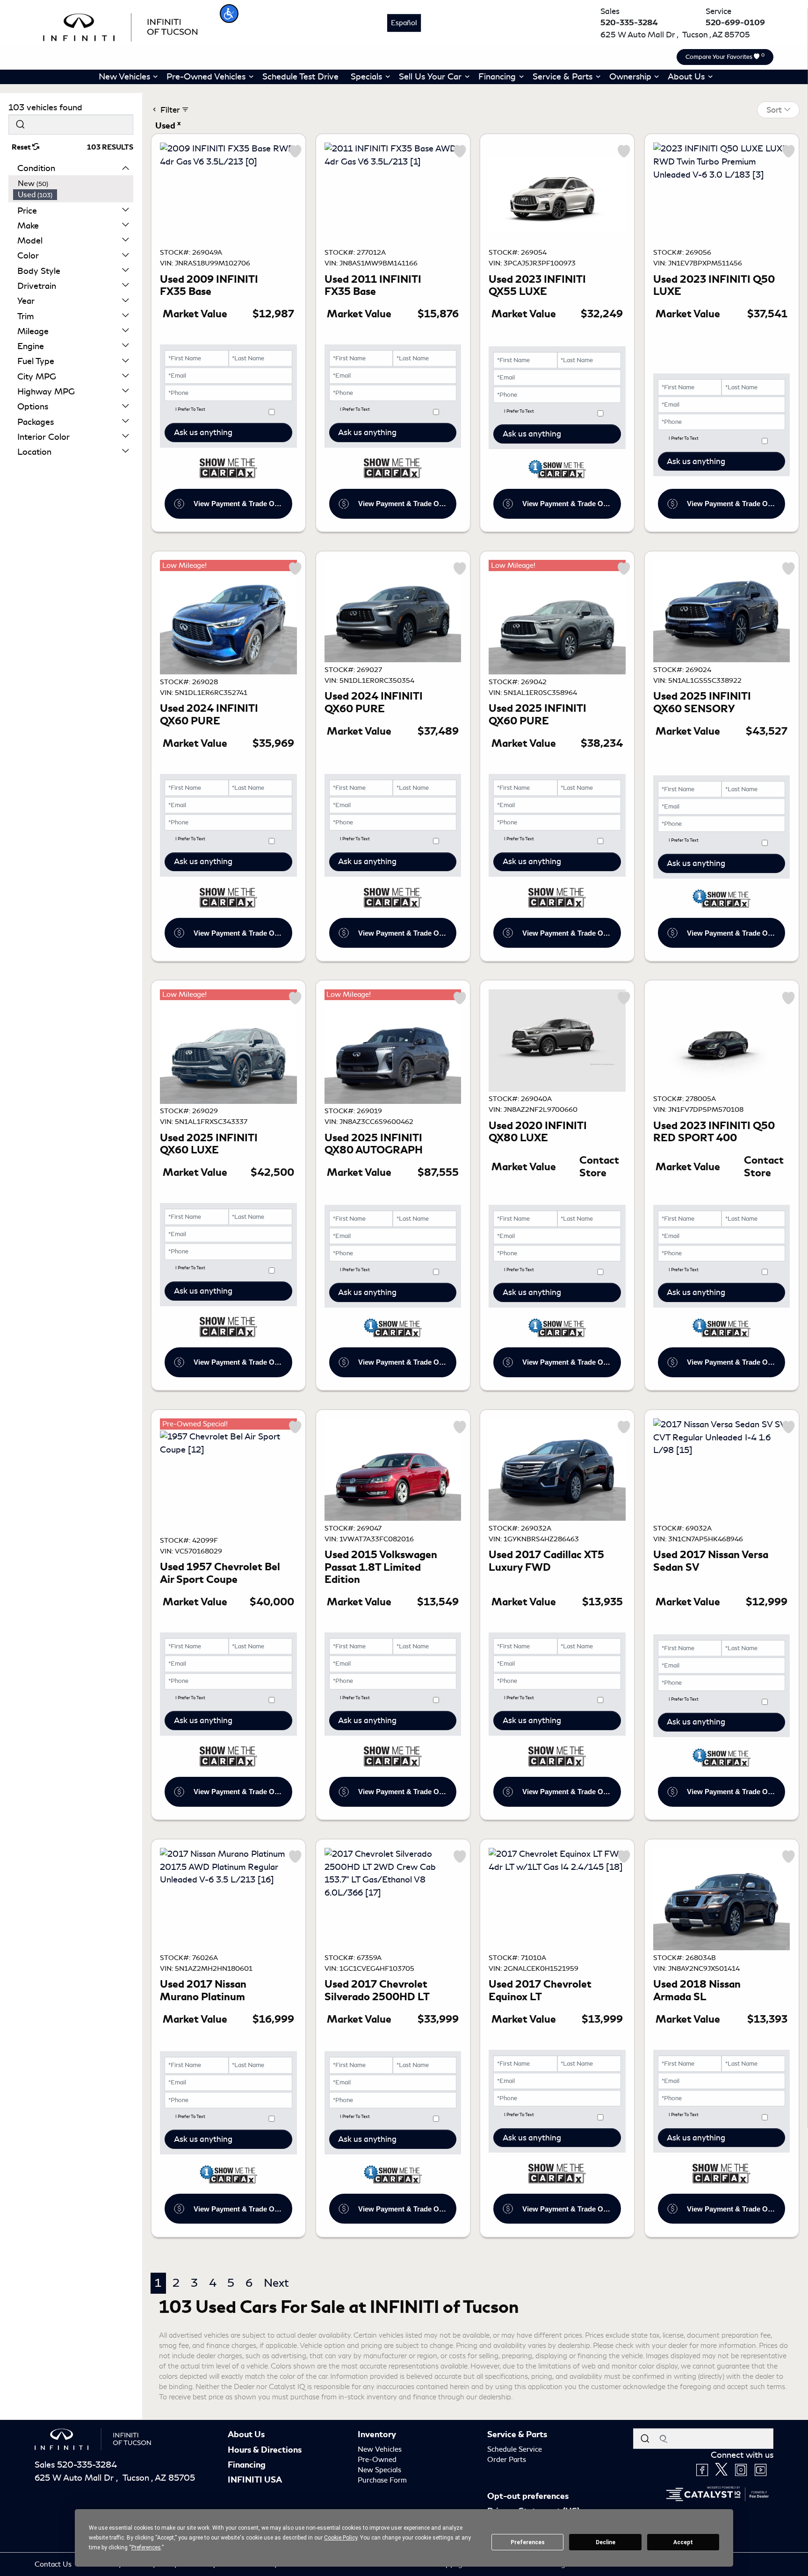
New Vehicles (380, 2449)
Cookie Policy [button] (341, 2538)
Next (276, 2283)
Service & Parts (517, 2434)
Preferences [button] (146, 2547)
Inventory (377, 2434)
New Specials (379, 2470)
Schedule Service (515, 2449)
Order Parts (507, 2460)
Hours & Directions (265, 2450)
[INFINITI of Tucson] (121, 26)
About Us (246, 2434)
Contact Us (54, 2564)
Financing (247, 2465)
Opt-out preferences (528, 2496)
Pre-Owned (377, 2460)
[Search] (20, 125)
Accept (683, 2542)
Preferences (528, 2542)
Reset (22, 147)
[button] (229, 14)
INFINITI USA (255, 2480)
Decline (606, 2542)
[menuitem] (73, 184)
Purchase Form (382, 2480)
